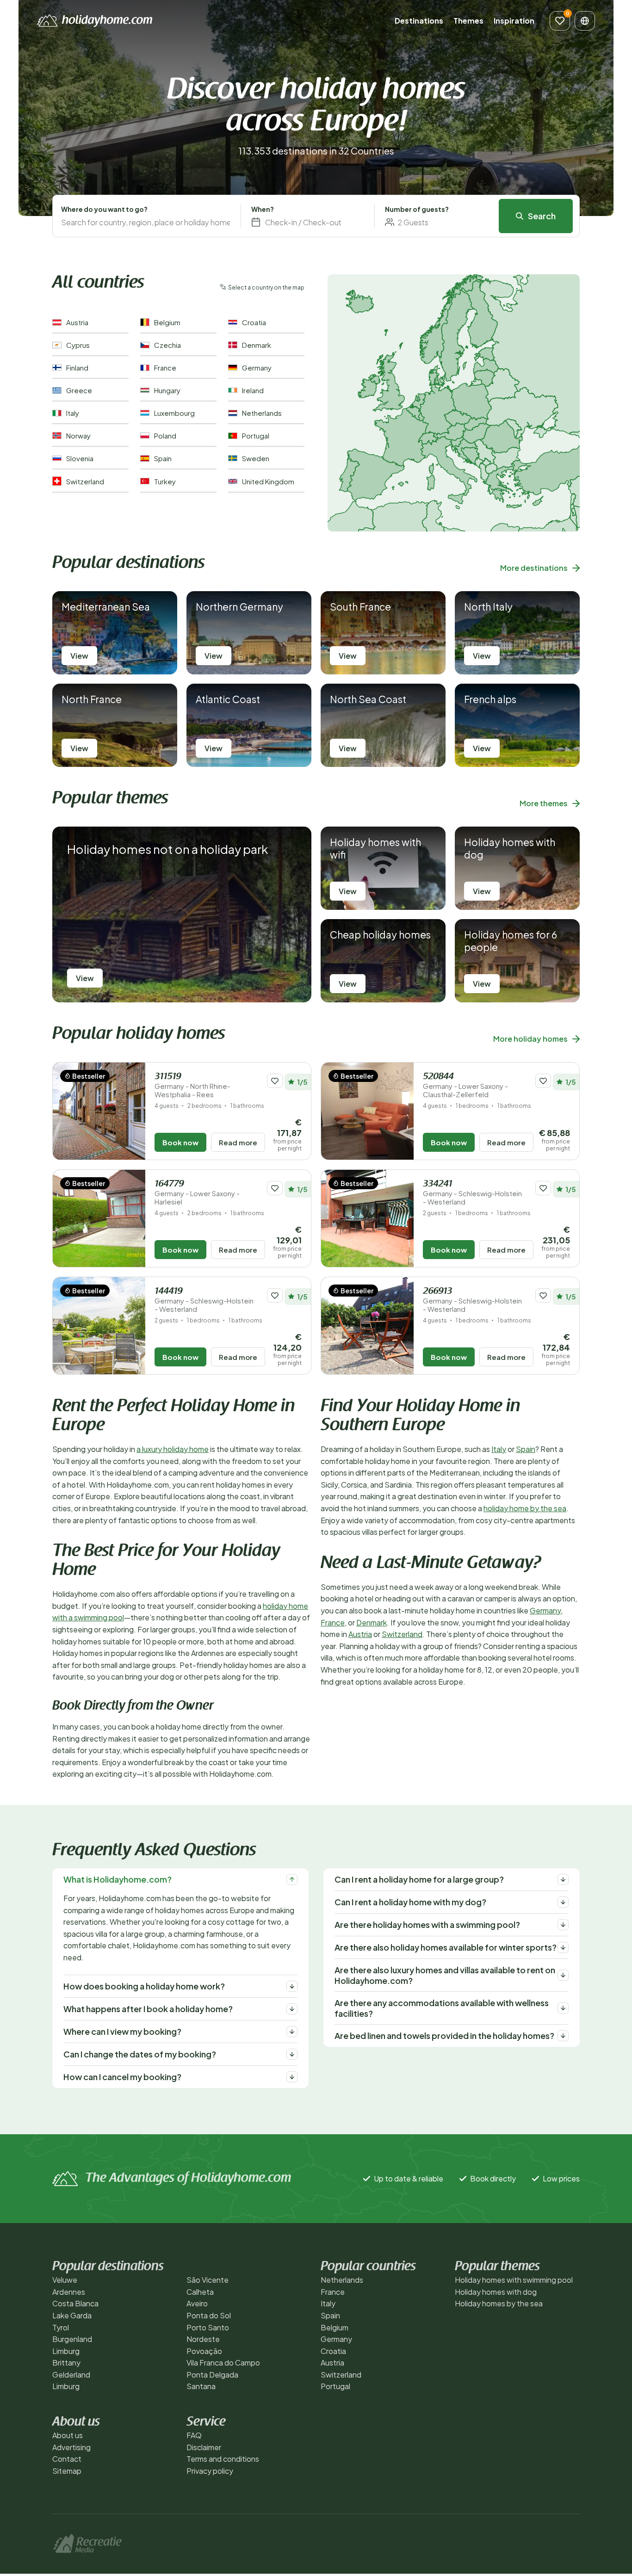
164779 (197, 1193)
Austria (360, 1634)
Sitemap (67, 2471)
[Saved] (560, 21)
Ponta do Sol (209, 2315)
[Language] (585, 21)
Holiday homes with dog (496, 2292)
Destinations (419, 21)
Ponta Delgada (212, 2375)
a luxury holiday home (173, 1449)
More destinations (534, 568)
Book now (180, 1142)
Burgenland (72, 2339)
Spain (526, 1449)
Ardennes (69, 2292)
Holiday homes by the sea (499, 2303)
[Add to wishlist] (275, 1081)
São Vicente (208, 2280)
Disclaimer (204, 2447)
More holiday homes (530, 1039)
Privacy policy (210, 2471)
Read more (238, 1142)
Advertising (71, 2447)
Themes (468, 21)
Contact (67, 2459)
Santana (201, 2386)
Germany (545, 1610)
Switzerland (402, 1634)
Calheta (200, 2292)
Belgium (335, 2327)
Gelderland (71, 2375)
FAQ (194, 2435)
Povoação (204, 2351)
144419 (204, 1300)
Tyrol (61, 2327)
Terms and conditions (223, 2459)
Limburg (66, 2351)
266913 (472, 1300)
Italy (499, 1449)
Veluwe (65, 2280)
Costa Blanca (75, 2303)
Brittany (66, 2363)
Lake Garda (72, 2315)
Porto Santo (208, 2327)
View (79, 656)
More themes (544, 803)
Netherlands (342, 2280)
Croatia (333, 2351)
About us (68, 2435)
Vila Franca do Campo (223, 2363)
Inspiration (514, 21)
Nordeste (203, 2339)
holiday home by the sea (525, 1508)
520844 (465, 1085)
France (333, 1622)
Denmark (372, 1622)
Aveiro (197, 2303)
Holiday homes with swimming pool (514, 2280)
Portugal (335, 2386)
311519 (192, 1085)
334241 (472, 1193)
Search (542, 216)
